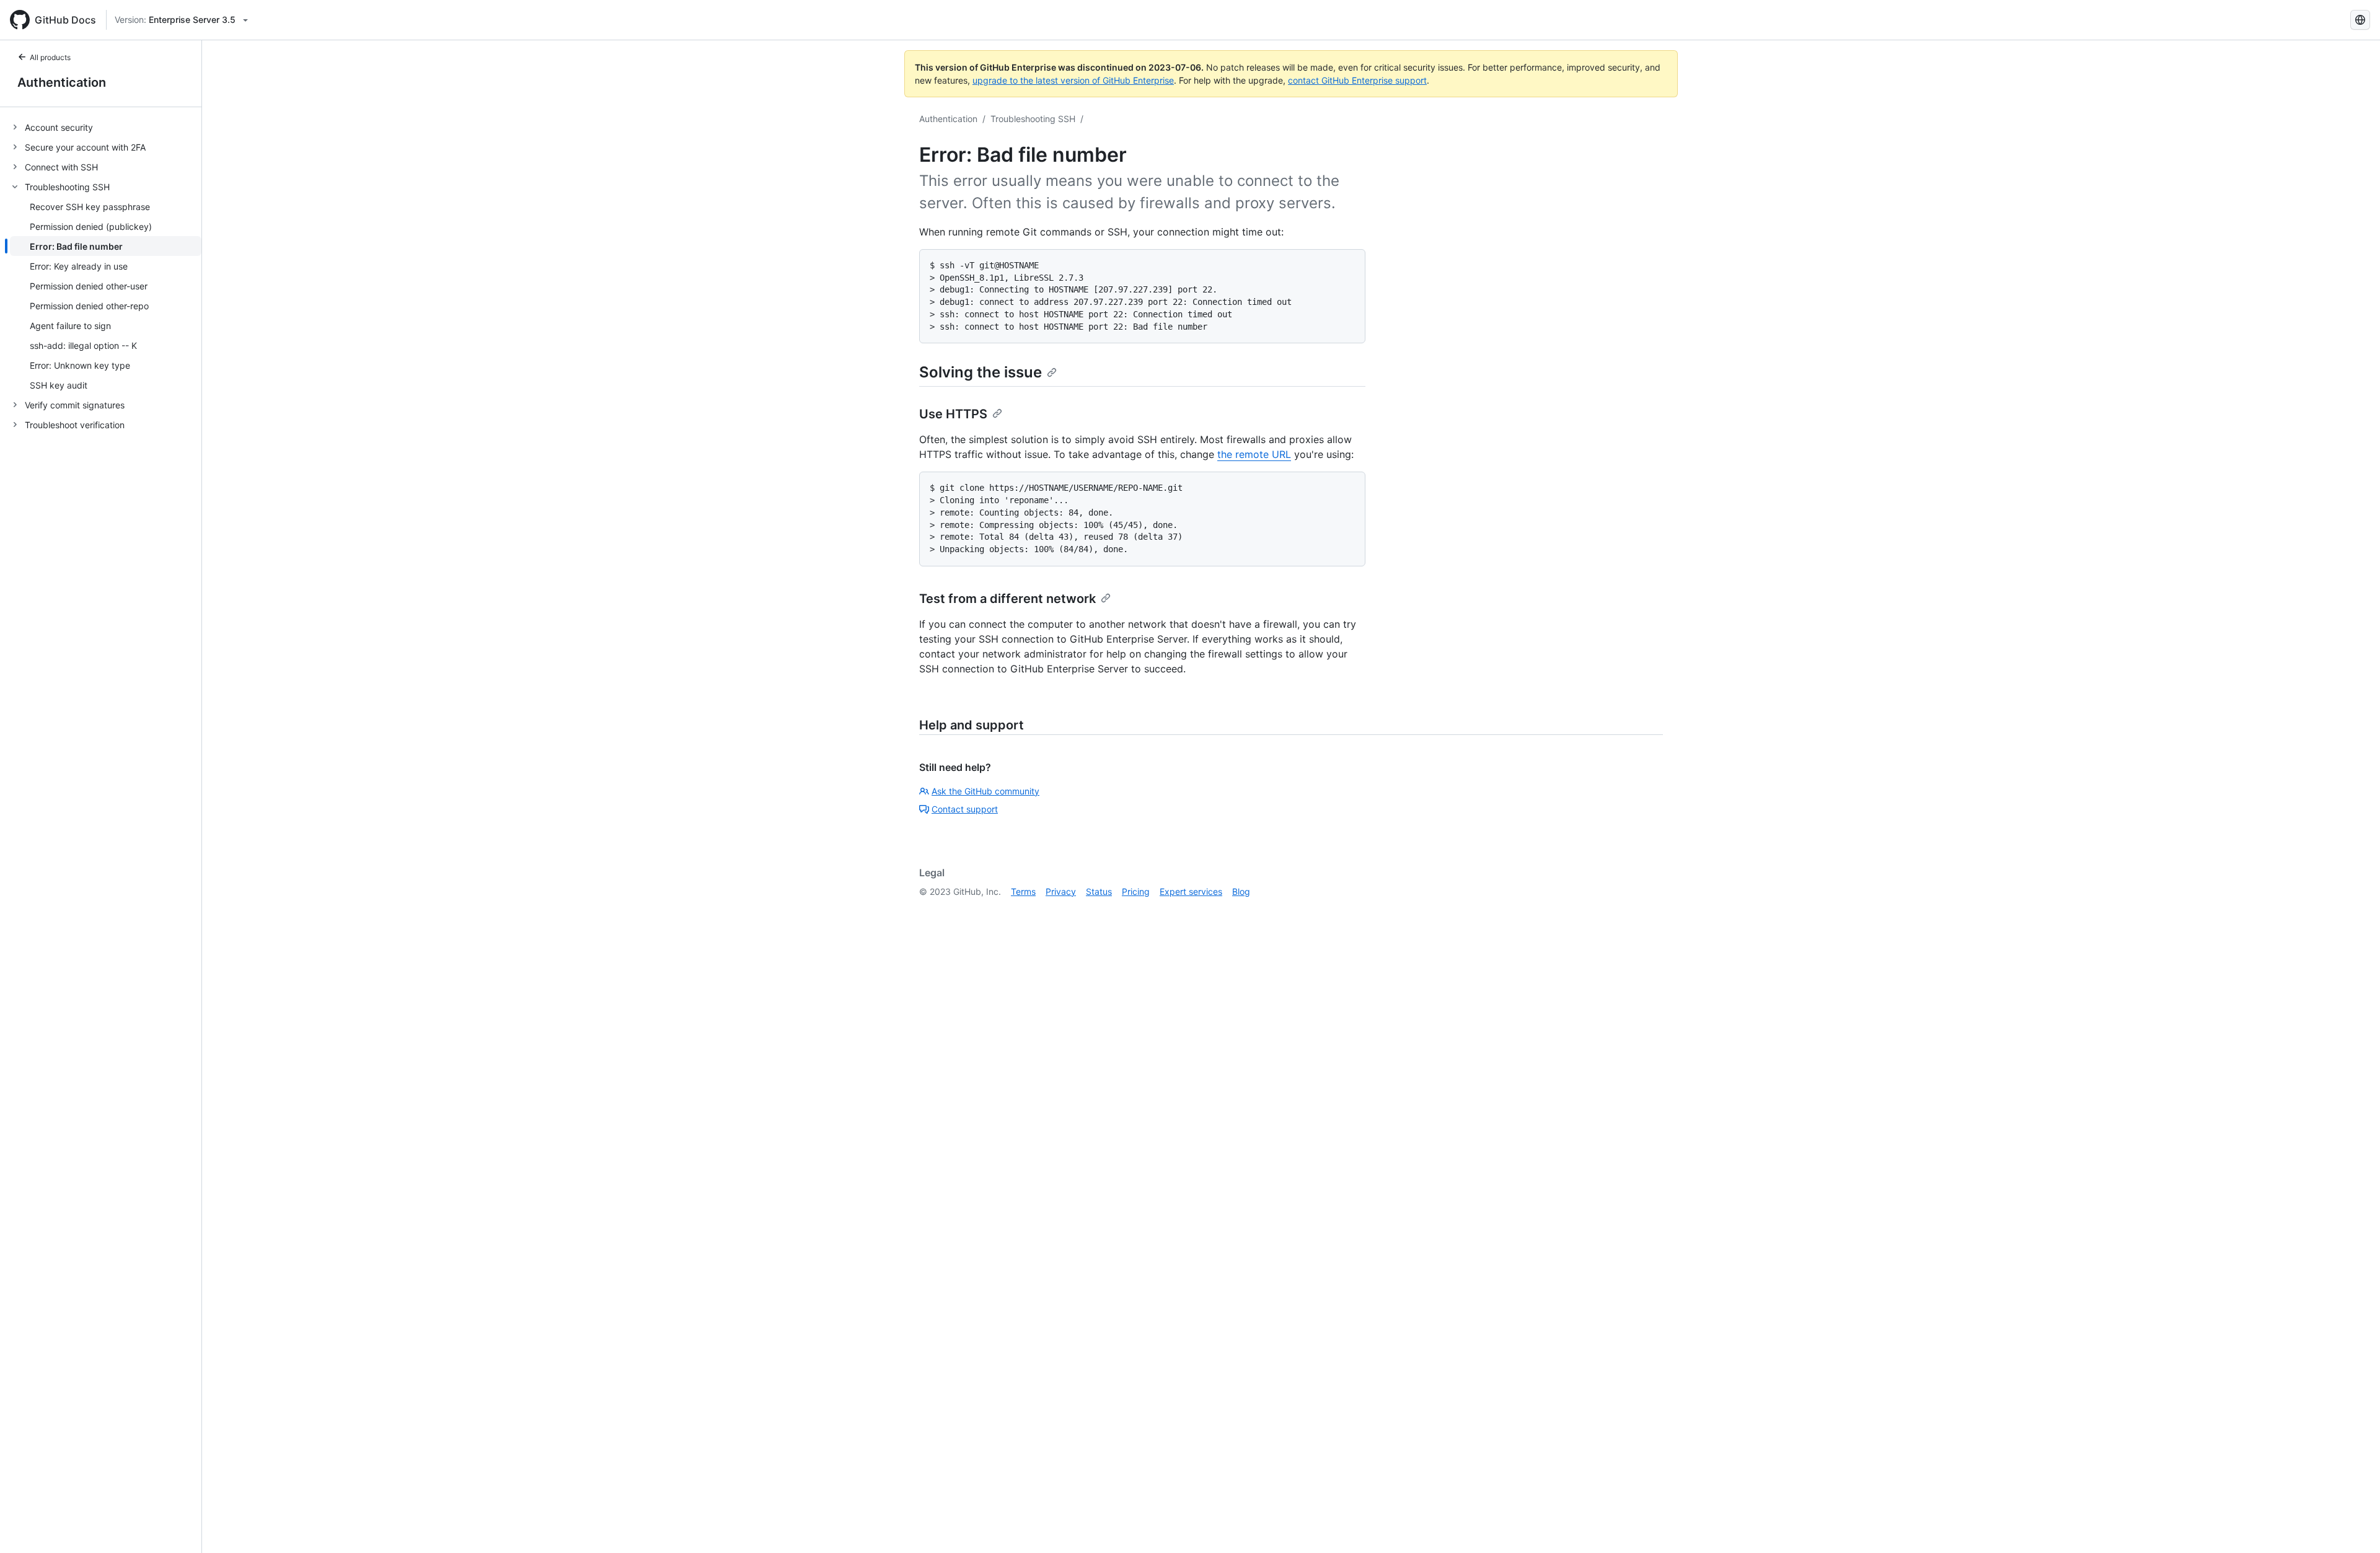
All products (50, 57)
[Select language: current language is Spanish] (2360, 20)
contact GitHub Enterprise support (1357, 80)
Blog (1241, 891)
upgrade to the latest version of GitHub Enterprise (1073, 80)
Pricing (1136, 891)
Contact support (965, 809)
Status (1099, 891)
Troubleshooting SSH (1033, 119)
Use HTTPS (953, 414)
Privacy (1061, 891)
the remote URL (1254, 454)
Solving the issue (981, 372)
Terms (1023, 891)
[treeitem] (106, 127)
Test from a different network (1007, 599)
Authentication (62, 82)
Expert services (1191, 891)
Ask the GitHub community (985, 791)
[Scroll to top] (2353, 1526)
